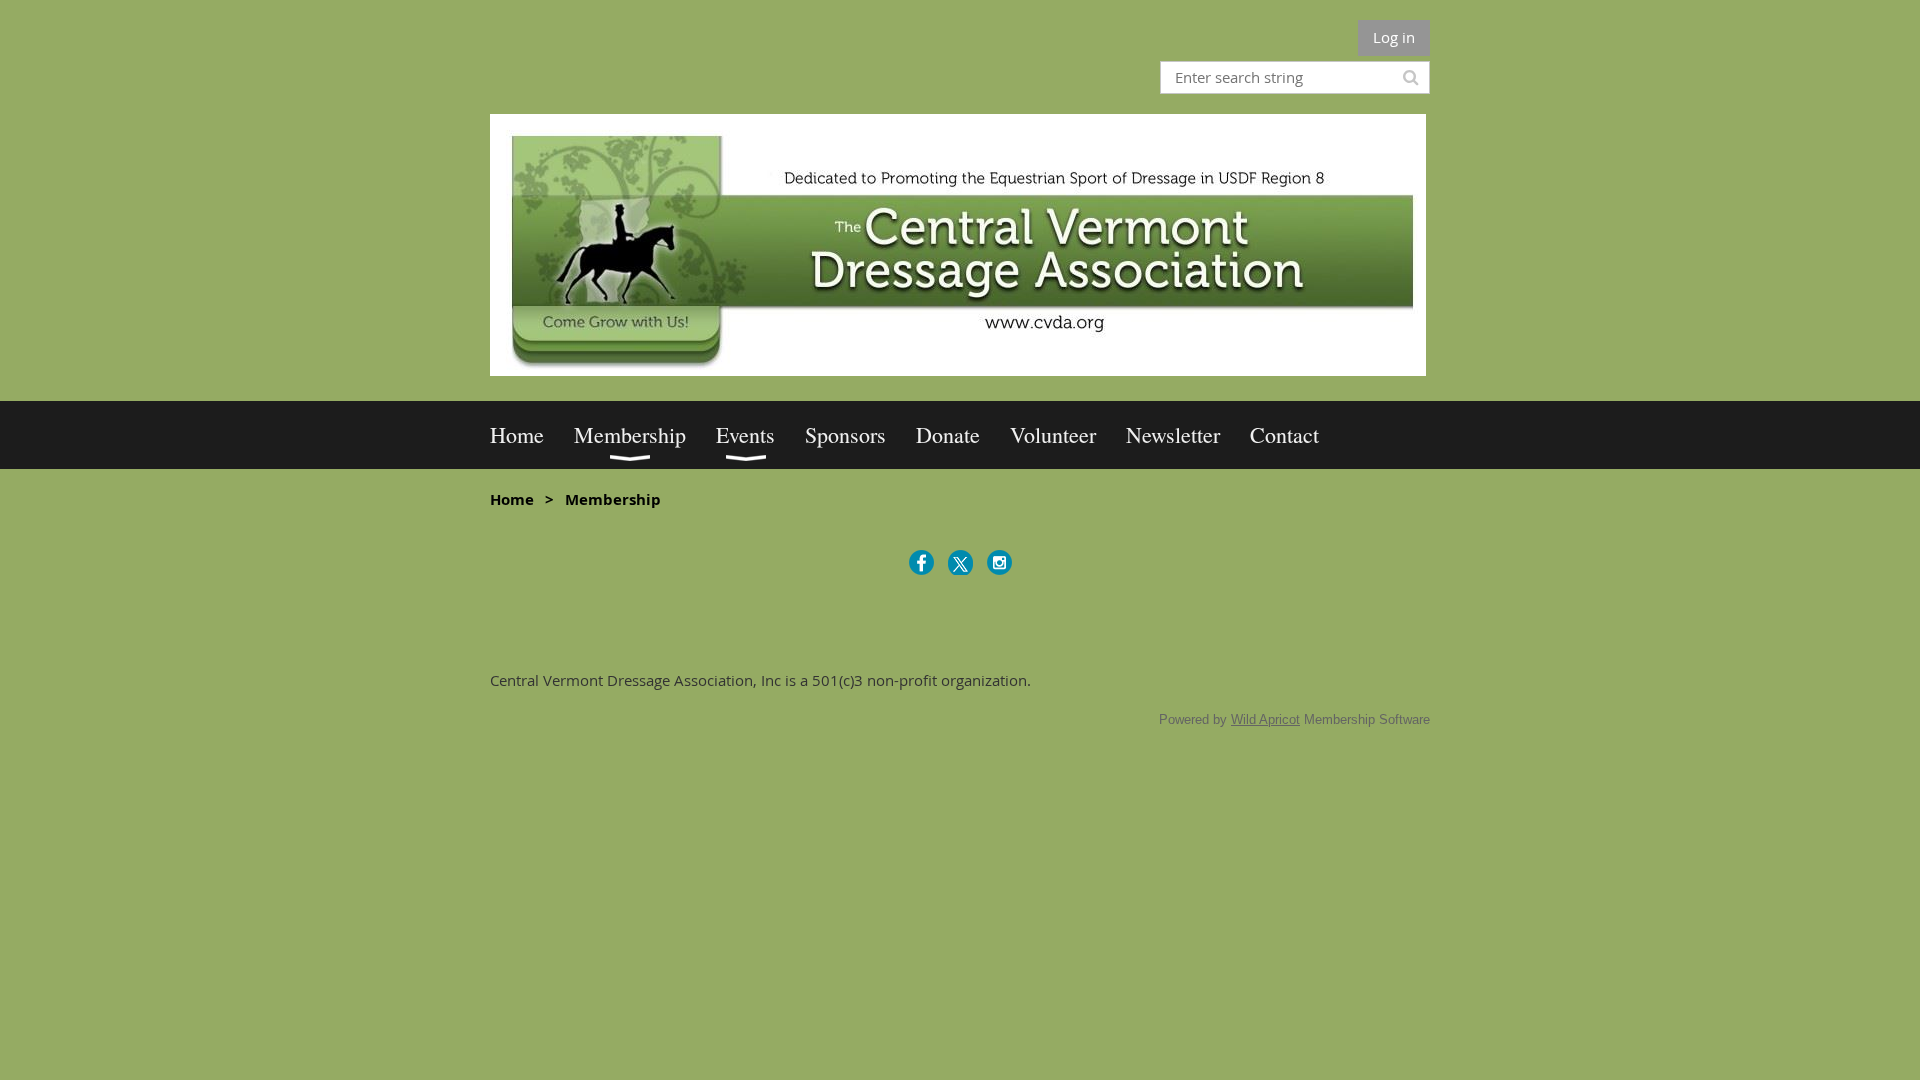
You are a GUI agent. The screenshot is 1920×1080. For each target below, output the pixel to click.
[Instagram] (999, 562)
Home (512, 499)
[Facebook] (921, 562)
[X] (960, 562)
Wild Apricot (1265, 719)
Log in (1394, 37)
